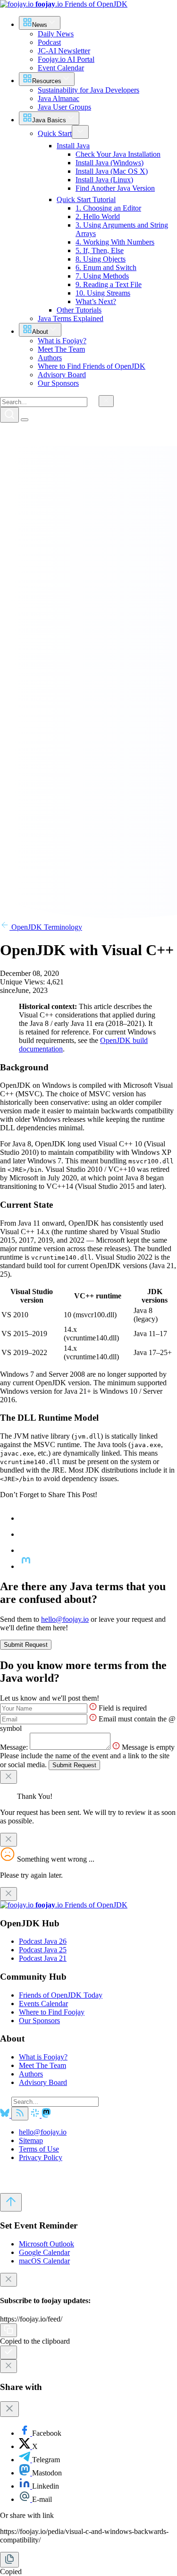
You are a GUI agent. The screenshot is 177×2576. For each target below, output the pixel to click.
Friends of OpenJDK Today (61, 1995)
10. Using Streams (103, 293)
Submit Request (26, 1645)
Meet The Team (42, 2065)
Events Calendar (43, 2004)
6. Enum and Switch (106, 267)
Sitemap (31, 2140)
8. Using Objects (101, 259)
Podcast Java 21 (43, 1958)
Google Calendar (44, 2252)
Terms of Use (39, 2149)
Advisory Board (43, 2082)
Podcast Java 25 (43, 1950)
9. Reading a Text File (109, 284)
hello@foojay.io (65, 1619)
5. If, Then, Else (100, 250)
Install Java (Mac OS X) (112, 171)
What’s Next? (96, 301)
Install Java (73, 146)
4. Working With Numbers (115, 242)
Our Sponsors (39, 2021)
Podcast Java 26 (43, 1941)
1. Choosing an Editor (108, 208)
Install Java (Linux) (104, 180)
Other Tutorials (79, 310)
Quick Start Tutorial (86, 199)
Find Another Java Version (115, 188)
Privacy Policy (41, 2157)
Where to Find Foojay (52, 2012)
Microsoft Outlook (46, 2244)
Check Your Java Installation (118, 154)
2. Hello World (98, 216)
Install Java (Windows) (110, 163)
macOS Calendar (44, 2261)
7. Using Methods (102, 276)
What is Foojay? (43, 2057)
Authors (31, 2074)
